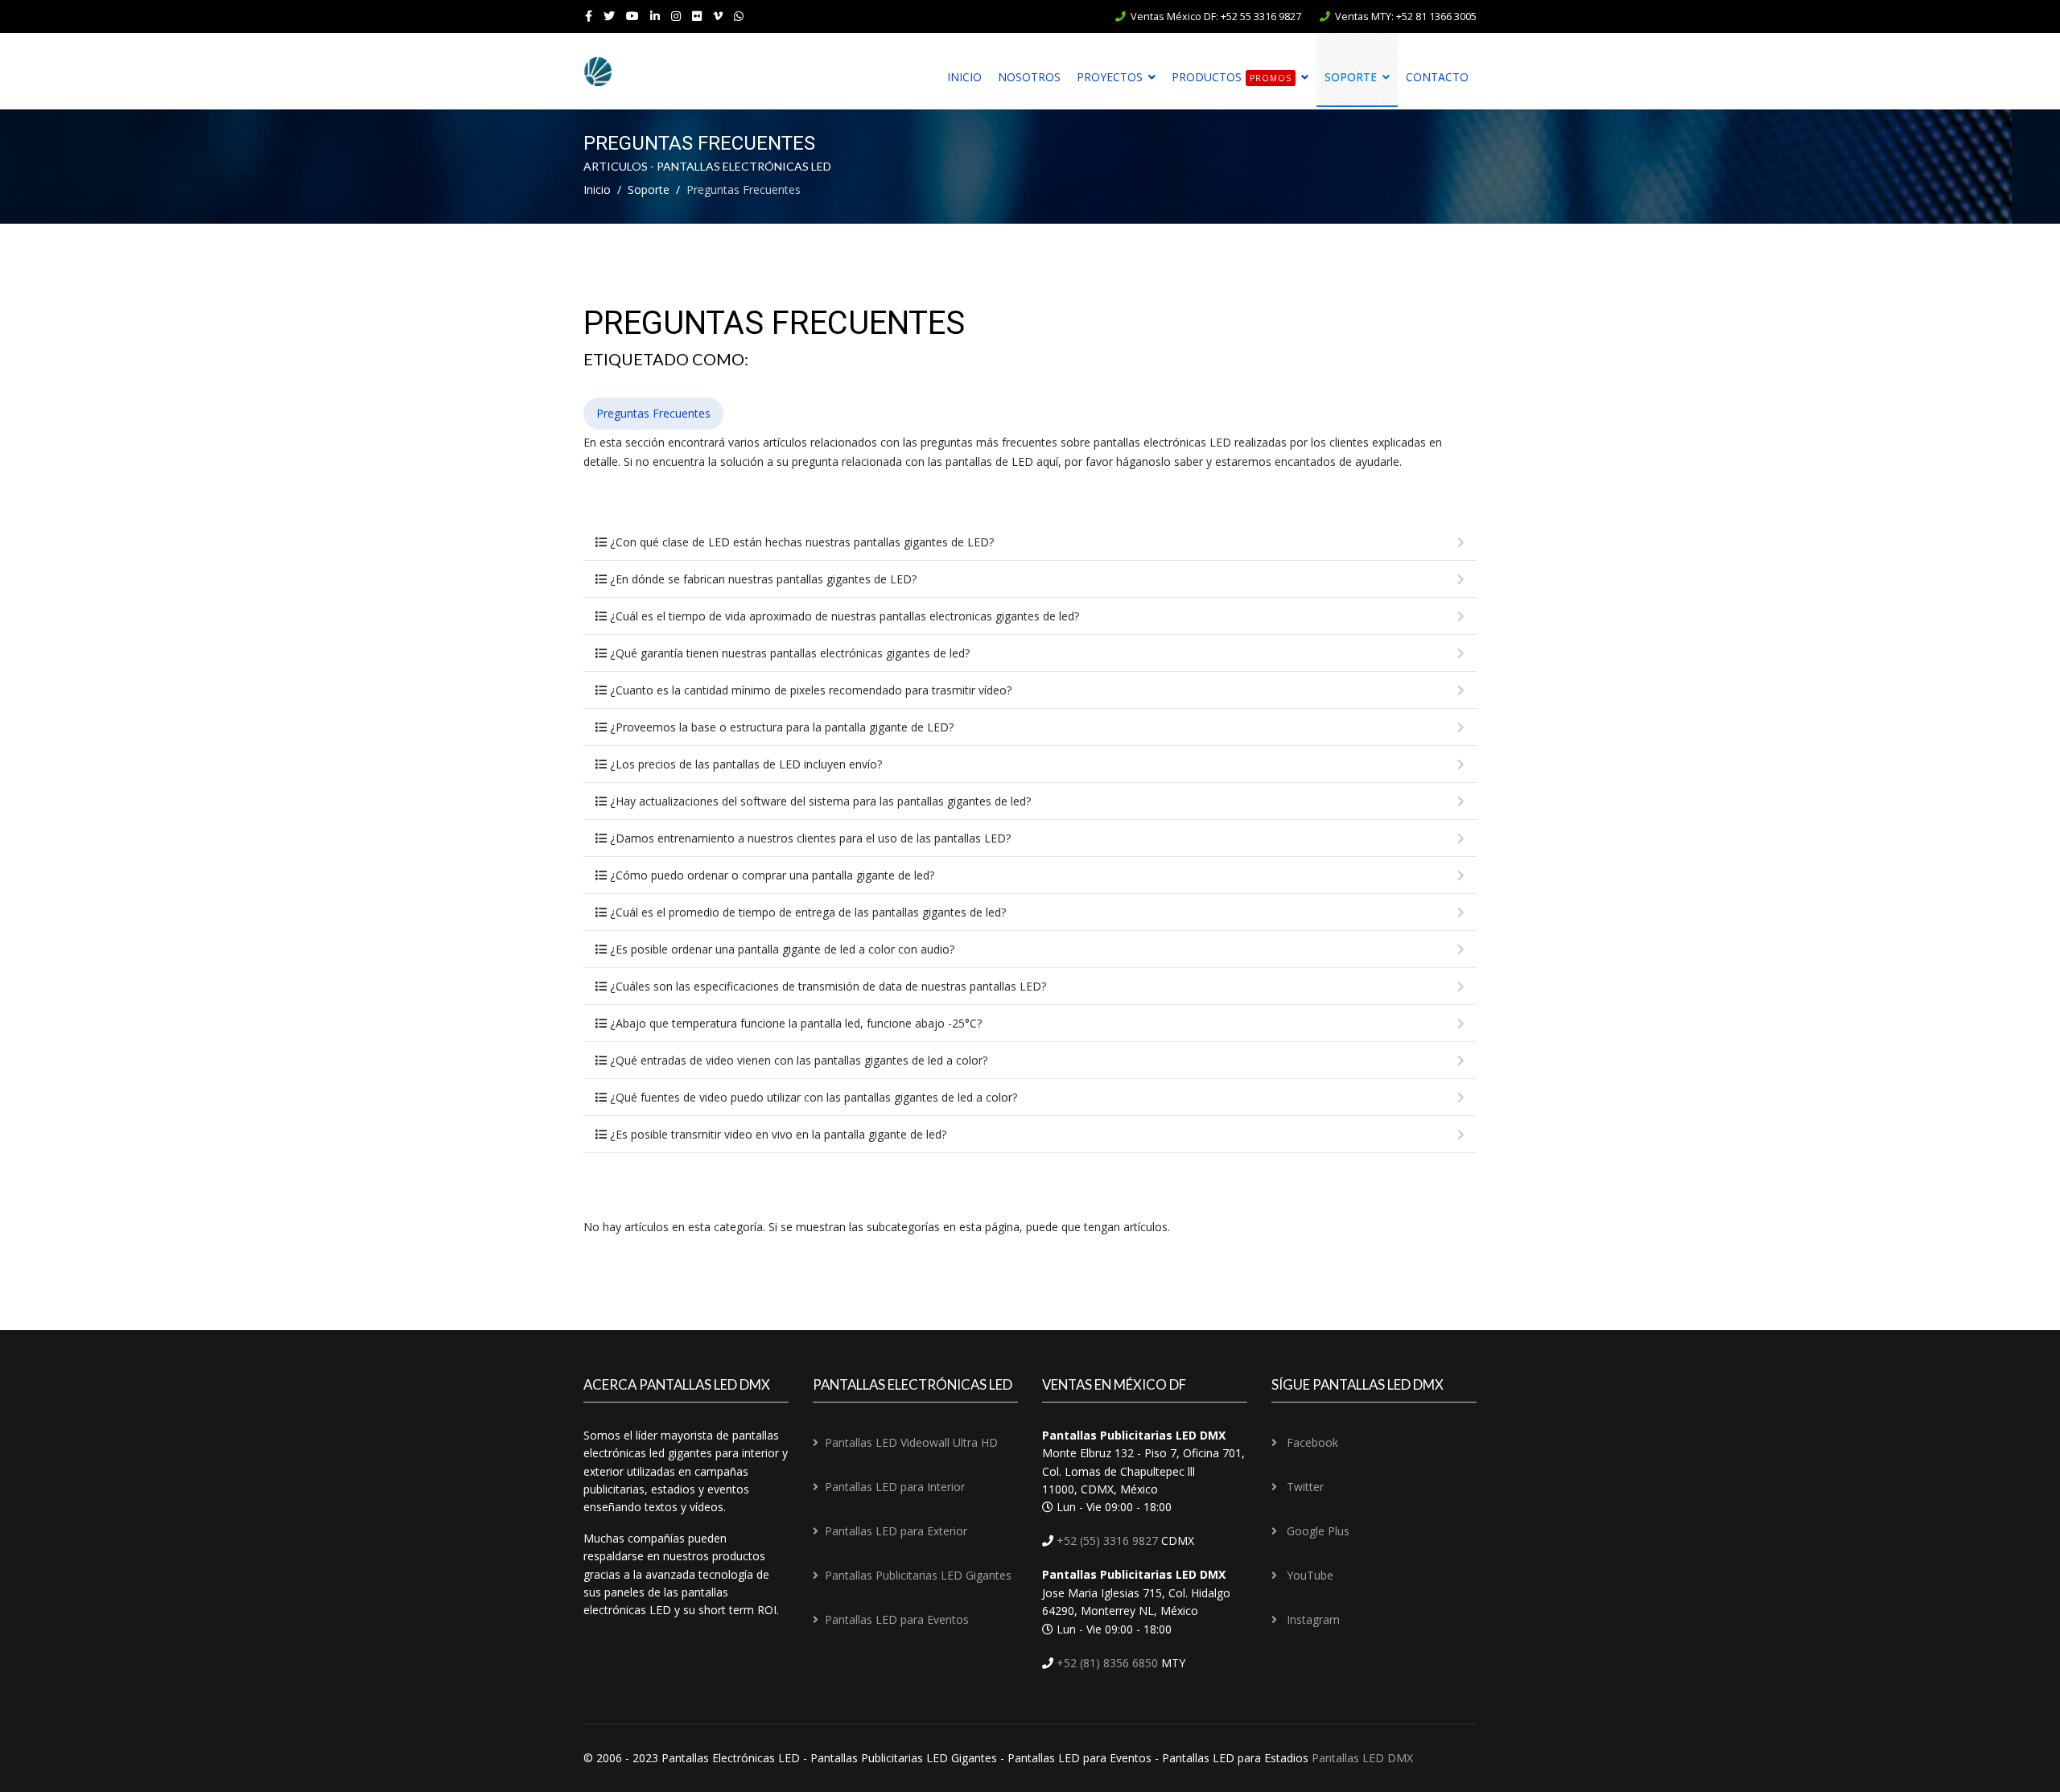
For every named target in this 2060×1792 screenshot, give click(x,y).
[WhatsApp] (739, 16)
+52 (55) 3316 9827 (1106, 1541)
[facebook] (589, 16)
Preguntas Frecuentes (653, 413)
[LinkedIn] (655, 16)
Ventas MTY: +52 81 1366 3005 (1406, 16)
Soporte (1351, 77)
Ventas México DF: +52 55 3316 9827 (1216, 16)
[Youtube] (632, 16)
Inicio (964, 77)
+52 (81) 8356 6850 (1106, 1663)
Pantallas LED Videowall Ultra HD (911, 1442)
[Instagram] (676, 16)
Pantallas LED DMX (1362, 1758)
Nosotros (1029, 77)
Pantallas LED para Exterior (896, 1531)
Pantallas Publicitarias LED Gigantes (918, 1575)
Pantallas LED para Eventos (897, 1619)
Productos (1232, 77)
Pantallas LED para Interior (895, 1487)
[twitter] (609, 16)
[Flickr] (697, 16)
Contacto (1437, 77)
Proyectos (1110, 77)
